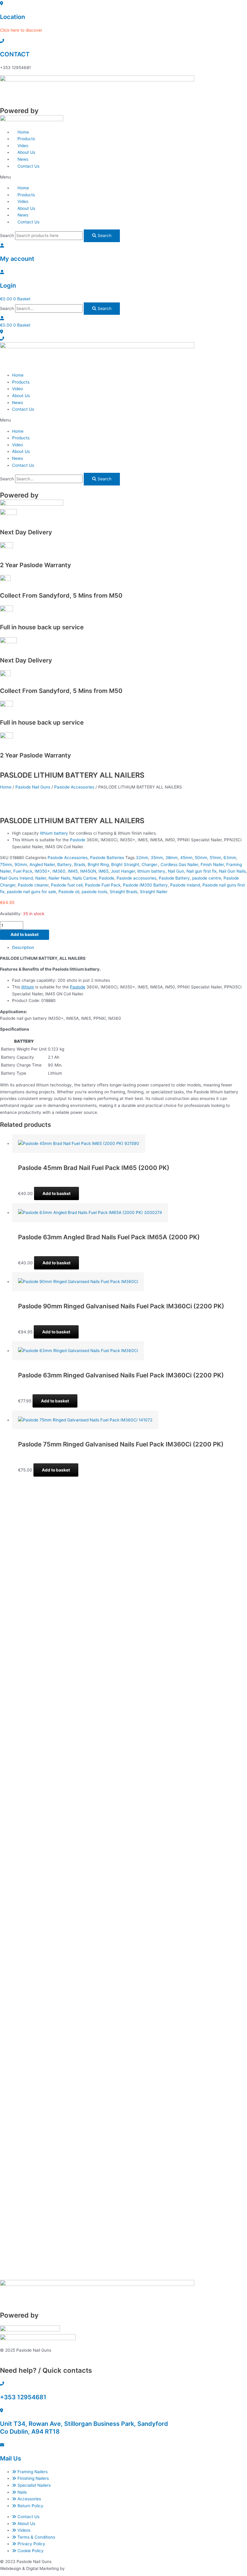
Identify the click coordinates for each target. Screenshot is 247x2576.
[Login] (2, 272)
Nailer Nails (59, 878)
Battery (64, 864)
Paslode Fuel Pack (103, 885)
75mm (6, 864)
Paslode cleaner (33, 885)
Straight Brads (123, 892)
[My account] (2, 245)
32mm (142, 858)
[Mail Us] (2, 2445)
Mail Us (11, 2458)
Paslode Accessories (74, 787)
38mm (172, 858)
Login (8, 286)
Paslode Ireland (185, 885)
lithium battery (54, 833)
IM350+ (42, 871)
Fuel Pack (23, 871)
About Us (21, 396)
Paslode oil (69, 892)
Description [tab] (23, 947)
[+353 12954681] (2, 2384)
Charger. (150, 864)
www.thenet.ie (80, 2568)
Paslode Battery (174, 878)
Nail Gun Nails (232, 871)
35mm (157, 858)
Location (13, 17)
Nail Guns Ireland (16, 878)
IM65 (103, 871)
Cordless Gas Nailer (179, 864)
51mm (215, 858)
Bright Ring (98, 864)
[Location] (2, 3)
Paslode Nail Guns (33, 787)
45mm (186, 858)
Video (17, 389)
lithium (28, 987)
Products (21, 382)
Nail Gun (176, 871)
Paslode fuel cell (67, 885)
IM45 (73, 871)
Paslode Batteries (107, 858)
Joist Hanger (123, 871)
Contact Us (28, 166)
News (17, 403)
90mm (21, 864)
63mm (230, 858)
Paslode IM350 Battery (145, 885)
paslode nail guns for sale (31, 892)
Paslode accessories (136, 878)
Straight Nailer (154, 892)
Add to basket (25, 934)
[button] (123, 177)
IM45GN (88, 871)
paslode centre (207, 878)
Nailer (41, 878)
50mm (201, 858)
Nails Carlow (84, 878)
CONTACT (15, 54)
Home (18, 375)
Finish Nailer (212, 864)
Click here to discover (21, 30)
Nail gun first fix (202, 871)
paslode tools (94, 892)
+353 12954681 (23, 2397)
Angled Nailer (42, 864)
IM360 (59, 871)
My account (17, 259)
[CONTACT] (2, 41)
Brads (80, 864)
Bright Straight (125, 864)
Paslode (78, 840)
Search (7, 235)
